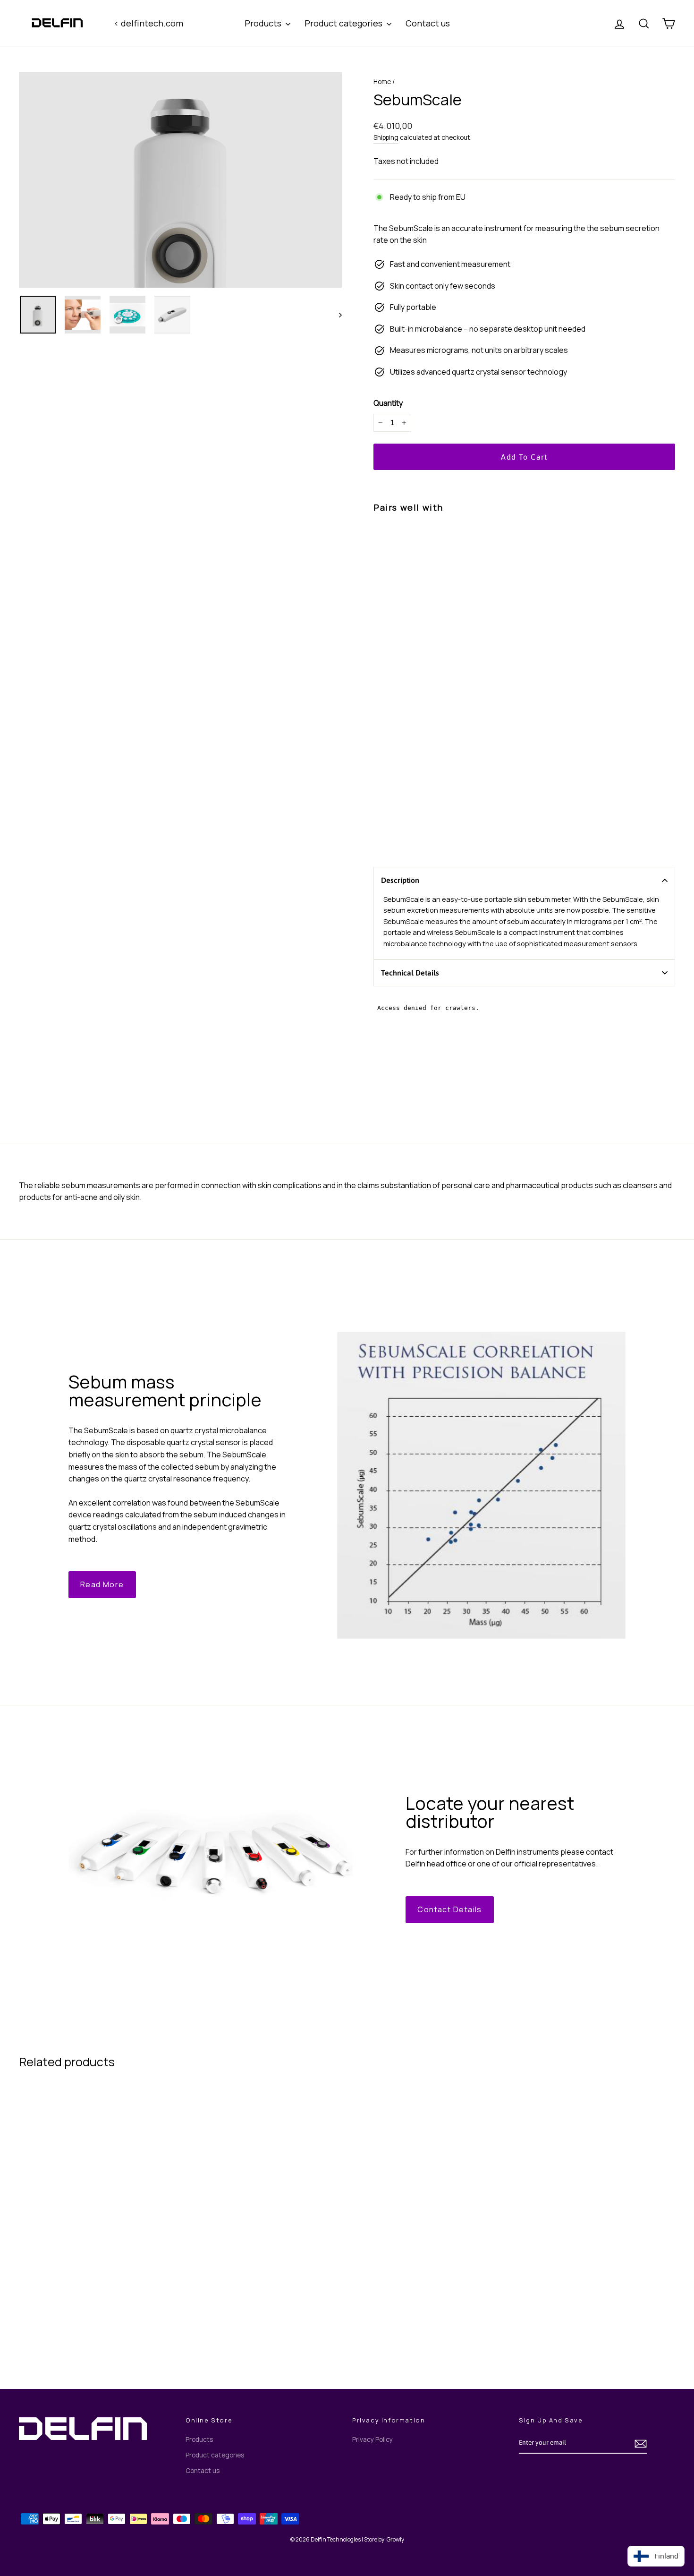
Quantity (388, 403)
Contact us (428, 23)
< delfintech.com (148, 23)
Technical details (411, 973)
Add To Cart (97, 2315)
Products (264, 23)
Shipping (386, 137)
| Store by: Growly (383, 2539)
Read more (102, 1584)
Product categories (344, 23)
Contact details (450, 1909)
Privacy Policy (372, 2439)
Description (400, 880)
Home (382, 82)
